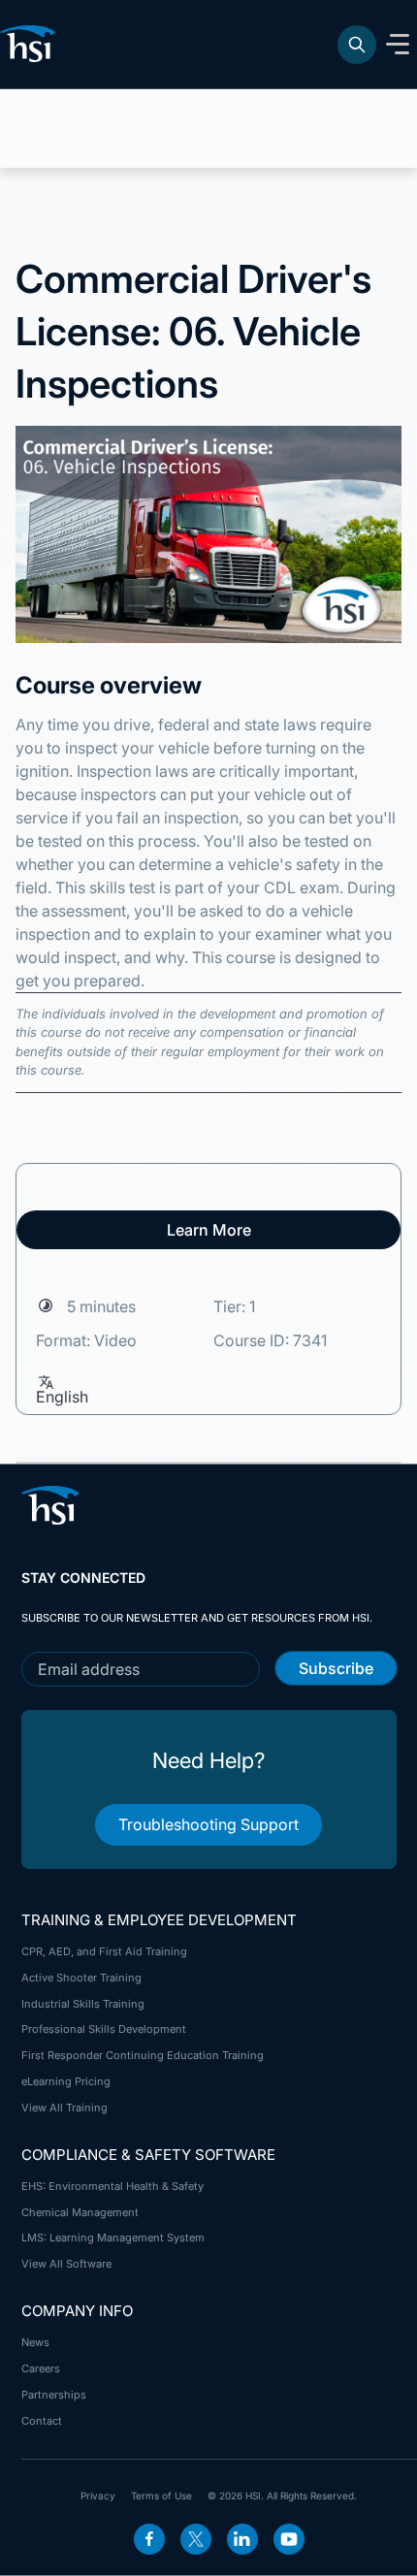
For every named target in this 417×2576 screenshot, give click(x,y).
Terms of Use (161, 2495)
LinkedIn (242, 2539)
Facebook (149, 2539)
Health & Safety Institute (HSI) (31, 44)
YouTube (289, 2539)
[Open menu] (398, 45)
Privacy (98, 2495)
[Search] (357, 45)
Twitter (196, 2539)
